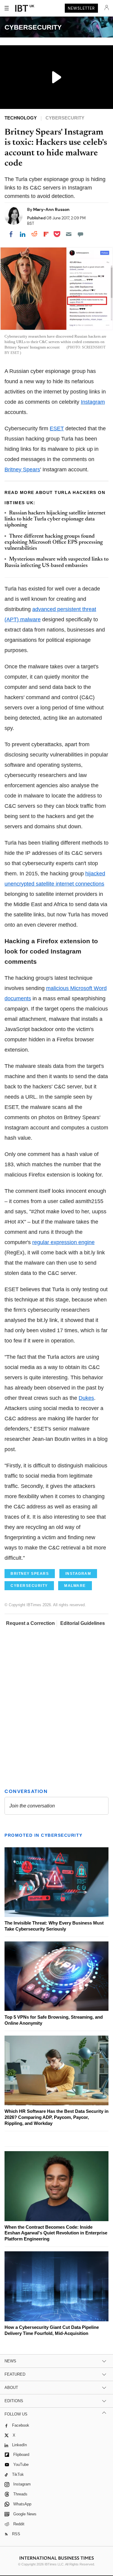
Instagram (93, 402)
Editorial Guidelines (83, 1623)
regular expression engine (63, 1242)
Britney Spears (22, 470)
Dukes (86, 1398)
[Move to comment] (80, 234)
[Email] (69, 234)
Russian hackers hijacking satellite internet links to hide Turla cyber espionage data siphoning (55, 519)
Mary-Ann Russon (51, 209)
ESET (57, 428)
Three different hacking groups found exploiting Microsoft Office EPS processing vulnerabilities (54, 543)
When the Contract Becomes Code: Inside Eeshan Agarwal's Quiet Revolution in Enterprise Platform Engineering (56, 2233)
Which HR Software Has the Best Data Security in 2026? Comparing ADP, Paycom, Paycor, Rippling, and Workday (56, 2117)
